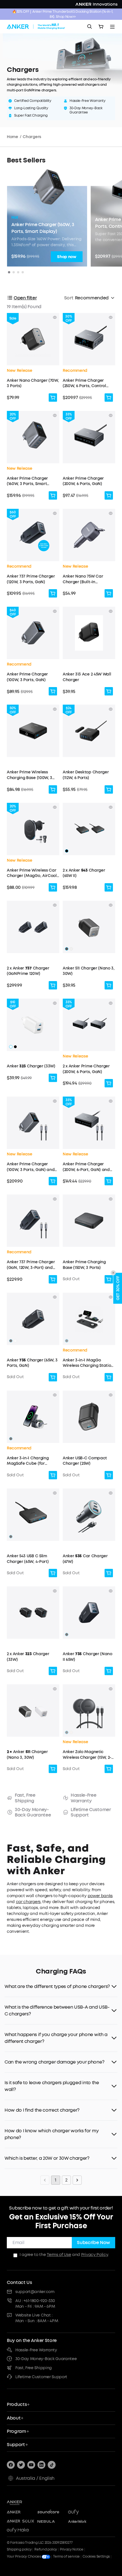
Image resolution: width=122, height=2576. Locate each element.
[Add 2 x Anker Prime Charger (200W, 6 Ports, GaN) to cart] (109, 1083)
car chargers (28, 1902)
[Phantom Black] (67, 949)
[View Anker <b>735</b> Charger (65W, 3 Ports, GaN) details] (55, 1297)
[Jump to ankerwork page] (82, 2521)
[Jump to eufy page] (82, 2512)
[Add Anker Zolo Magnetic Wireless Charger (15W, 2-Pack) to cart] (109, 1769)
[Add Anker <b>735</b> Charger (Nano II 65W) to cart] (109, 1671)
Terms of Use (59, 2255)
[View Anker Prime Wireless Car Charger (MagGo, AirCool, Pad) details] (55, 807)
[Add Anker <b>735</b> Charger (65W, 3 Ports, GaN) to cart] (53, 1377)
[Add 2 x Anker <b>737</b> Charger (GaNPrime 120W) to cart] (53, 985)
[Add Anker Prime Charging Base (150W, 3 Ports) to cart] (109, 1279)
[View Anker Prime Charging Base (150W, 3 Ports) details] (111, 1199)
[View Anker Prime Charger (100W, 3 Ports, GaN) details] (55, 611)
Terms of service (66, 2556)
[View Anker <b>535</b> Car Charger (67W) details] (111, 1493)
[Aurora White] (71, 949)
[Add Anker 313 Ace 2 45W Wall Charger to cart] (109, 691)
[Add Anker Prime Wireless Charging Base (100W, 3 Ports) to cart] (53, 790)
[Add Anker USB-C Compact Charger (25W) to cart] (109, 1475)
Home (12, 137)
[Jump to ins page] (41, 2465)
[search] (90, 27)
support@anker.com (35, 2292)
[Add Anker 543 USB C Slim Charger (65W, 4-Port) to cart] (53, 1573)
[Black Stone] (67, 1341)
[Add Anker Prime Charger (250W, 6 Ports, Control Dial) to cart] (109, 398)
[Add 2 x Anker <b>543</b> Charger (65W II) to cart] (109, 887)
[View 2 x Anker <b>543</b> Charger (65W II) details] (111, 807)
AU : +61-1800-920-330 (35, 2301)
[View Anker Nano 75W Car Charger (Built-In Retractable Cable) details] (111, 513)
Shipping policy (19, 2549)
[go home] (36, 27)
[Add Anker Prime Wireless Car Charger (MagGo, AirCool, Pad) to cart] (53, 887)
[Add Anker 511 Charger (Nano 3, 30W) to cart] (109, 985)
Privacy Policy (95, 2255)
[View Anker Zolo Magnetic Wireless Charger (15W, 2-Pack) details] (111, 1689)
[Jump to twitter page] (21, 2465)
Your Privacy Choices (24, 2556)
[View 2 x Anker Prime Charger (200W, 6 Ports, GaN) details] (111, 1003)
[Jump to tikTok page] (52, 2465)
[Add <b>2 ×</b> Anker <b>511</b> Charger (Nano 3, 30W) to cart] (53, 1769)
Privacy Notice (72, 2549)
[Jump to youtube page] (31, 2465)
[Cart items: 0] (101, 27)
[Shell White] (71, 1732)
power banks (100, 1896)
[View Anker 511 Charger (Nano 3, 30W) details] (111, 905)
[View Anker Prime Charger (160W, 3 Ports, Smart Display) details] (55, 415)
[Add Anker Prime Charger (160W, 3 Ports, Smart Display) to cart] (53, 496)
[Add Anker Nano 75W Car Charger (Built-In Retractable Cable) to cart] (109, 593)
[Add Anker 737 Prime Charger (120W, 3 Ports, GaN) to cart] (53, 593)
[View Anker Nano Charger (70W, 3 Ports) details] (55, 318)
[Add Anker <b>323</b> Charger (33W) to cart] (53, 1078)
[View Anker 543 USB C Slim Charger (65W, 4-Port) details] (55, 1493)
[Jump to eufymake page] (20, 2530)
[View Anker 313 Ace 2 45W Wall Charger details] (111, 611)
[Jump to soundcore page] (51, 2512)
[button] (33, 360)
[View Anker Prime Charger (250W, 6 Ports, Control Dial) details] (111, 318)
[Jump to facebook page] (11, 2465)
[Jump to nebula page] (51, 2521)
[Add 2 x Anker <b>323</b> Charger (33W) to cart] (53, 1671)
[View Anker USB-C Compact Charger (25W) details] (111, 1395)
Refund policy (46, 2549)
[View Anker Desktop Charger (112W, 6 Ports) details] (111, 709)
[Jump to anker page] (26, 2502)
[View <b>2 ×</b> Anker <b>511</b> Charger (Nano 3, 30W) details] (55, 1689)
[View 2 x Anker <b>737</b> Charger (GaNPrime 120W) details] (55, 905)
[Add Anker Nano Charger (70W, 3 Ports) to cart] (53, 398)
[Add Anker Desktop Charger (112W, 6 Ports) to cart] (109, 790)
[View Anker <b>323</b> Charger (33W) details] (55, 1003)
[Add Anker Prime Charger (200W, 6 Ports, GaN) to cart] (109, 496)
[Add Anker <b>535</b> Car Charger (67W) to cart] (109, 1573)
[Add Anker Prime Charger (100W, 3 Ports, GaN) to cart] (53, 691)
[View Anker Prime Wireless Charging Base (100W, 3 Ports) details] (55, 709)
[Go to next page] (77, 2180)
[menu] (112, 27)
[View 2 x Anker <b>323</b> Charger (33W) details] (55, 1591)
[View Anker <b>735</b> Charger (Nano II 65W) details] (111, 1591)
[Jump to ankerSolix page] (20, 2521)
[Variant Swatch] (67, 851)
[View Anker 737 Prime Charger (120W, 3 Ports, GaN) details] (55, 513)
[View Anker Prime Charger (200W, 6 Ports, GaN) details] (111, 415)
